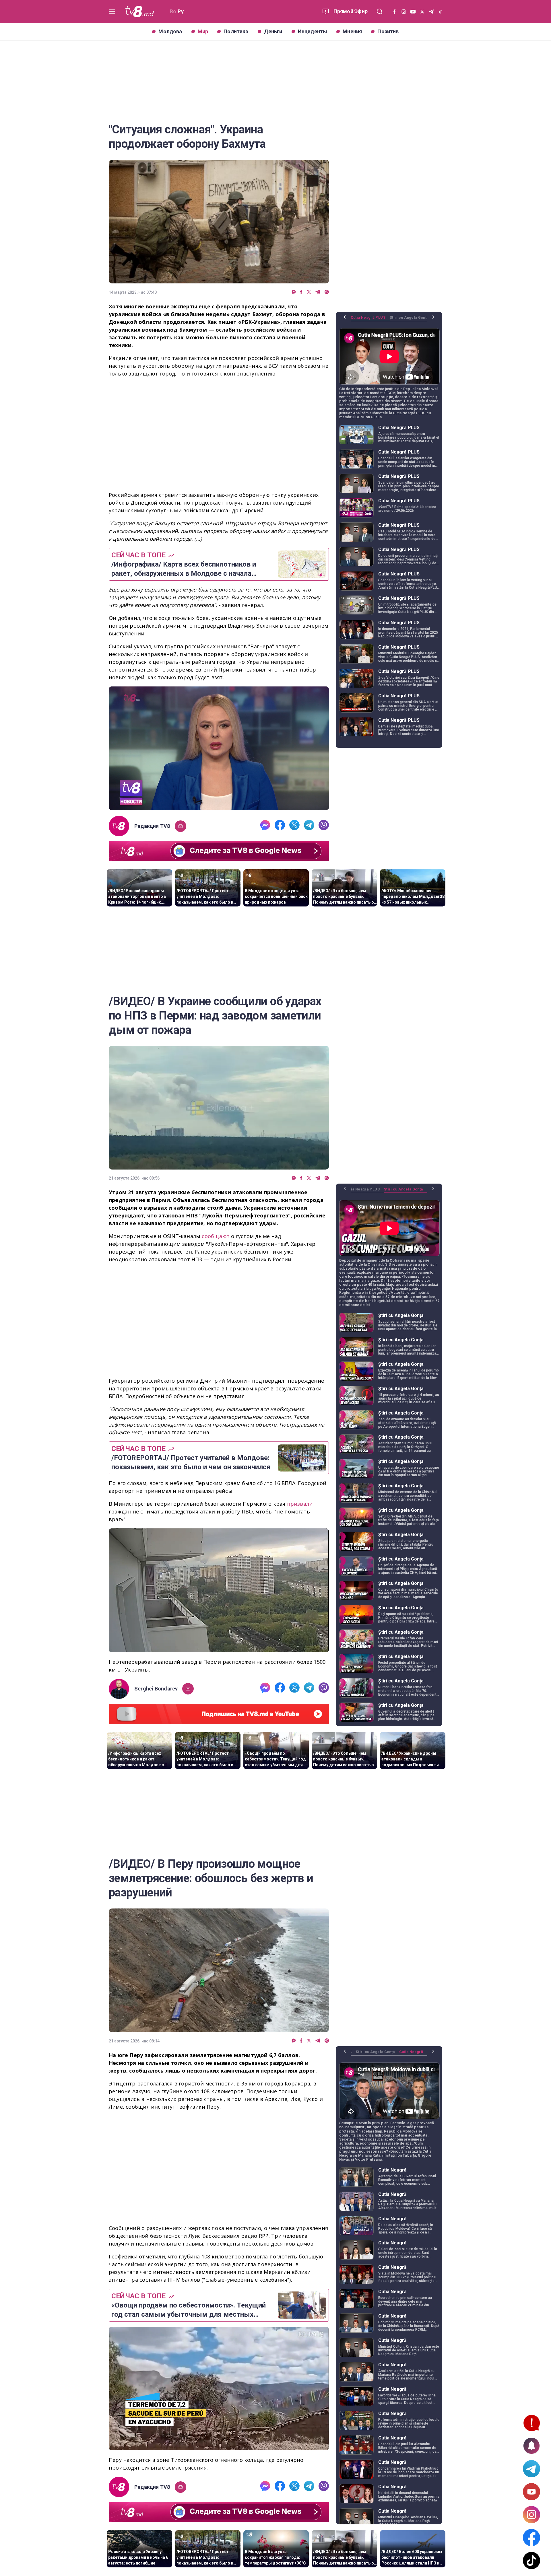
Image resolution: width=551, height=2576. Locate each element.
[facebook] (301, 292)
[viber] (327, 292)
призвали (300, 1504)
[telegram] (318, 292)
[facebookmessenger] (294, 292)
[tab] (370, 320)
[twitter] (309, 292)
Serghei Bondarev (156, 1689)
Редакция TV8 (152, 826)
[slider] (219, 806)
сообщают (216, 1236)
